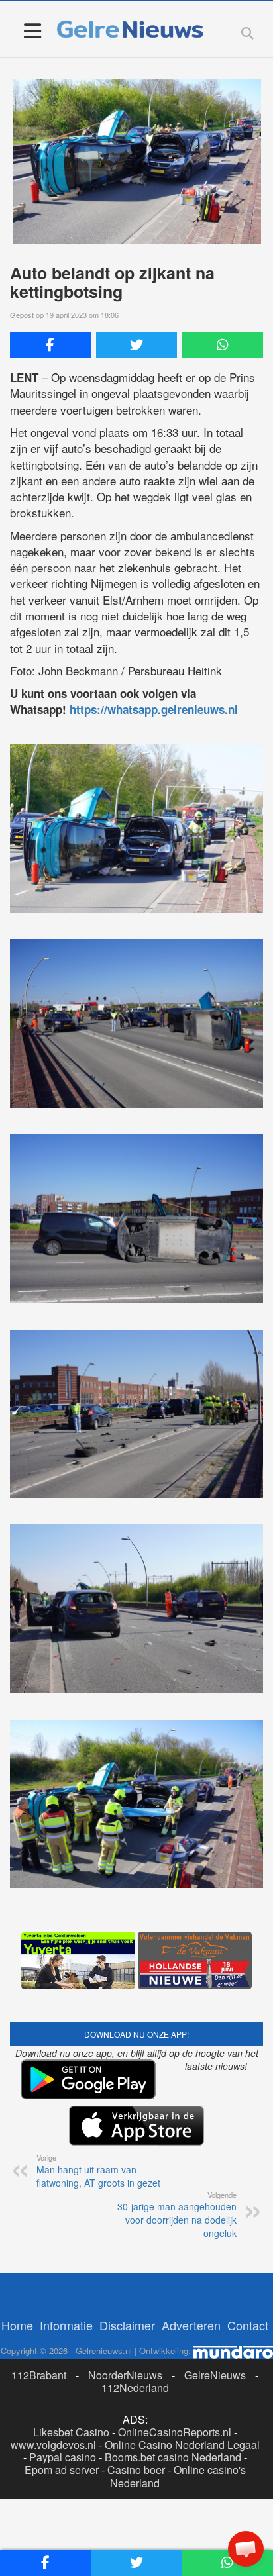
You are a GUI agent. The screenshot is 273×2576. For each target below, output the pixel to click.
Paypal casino (63, 2457)
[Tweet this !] (136, 345)
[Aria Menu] (32, 30)
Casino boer (136, 2470)
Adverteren (191, 2325)
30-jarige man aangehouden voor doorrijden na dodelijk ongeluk (177, 2214)
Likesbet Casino (71, 2432)
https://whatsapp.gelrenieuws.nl (154, 709)
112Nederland (135, 2388)
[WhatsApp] (223, 345)
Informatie (66, 2325)
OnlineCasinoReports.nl (175, 2432)
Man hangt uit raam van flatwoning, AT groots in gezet (98, 2171)
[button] (246, 2549)
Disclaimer (127, 2325)
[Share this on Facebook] (50, 345)
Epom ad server (62, 2470)
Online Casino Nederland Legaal (182, 2445)
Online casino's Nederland (178, 2476)
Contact (248, 2325)
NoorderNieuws (125, 2375)
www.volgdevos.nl (53, 2445)
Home (17, 2325)
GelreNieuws (215, 2375)
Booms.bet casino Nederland (173, 2457)
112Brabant (39, 2375)
